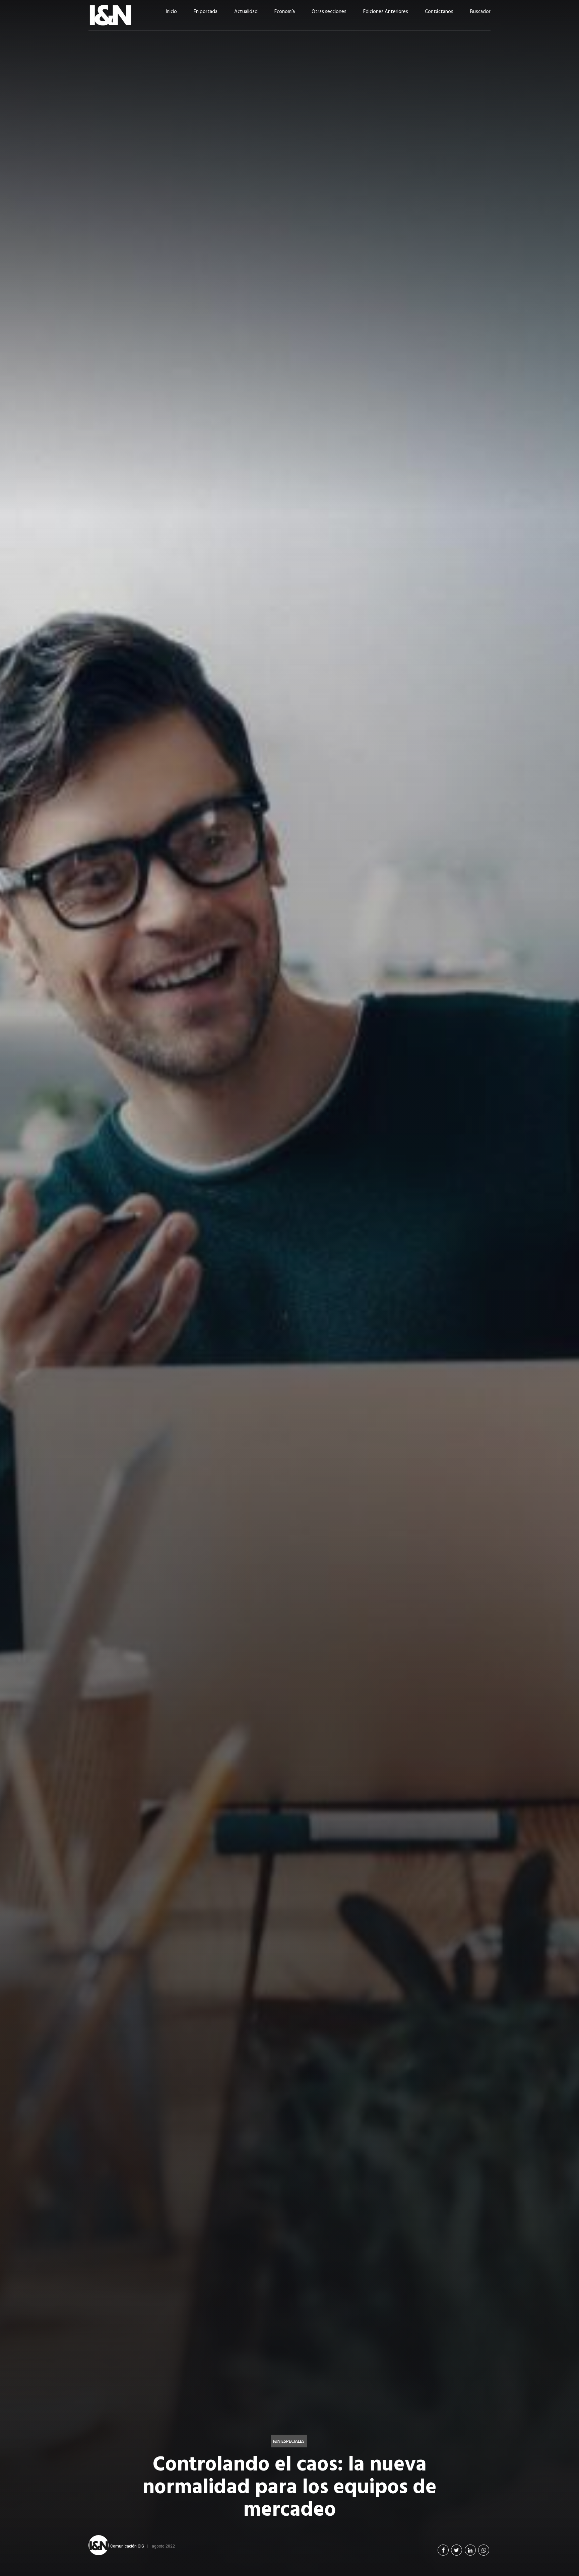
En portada (206, 12)
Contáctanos (439, 12)
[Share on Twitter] (457, 2550)
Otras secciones (329, 12)
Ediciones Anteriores (386, 12)
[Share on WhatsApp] (484, 2550)
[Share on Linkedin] (470, 2550)
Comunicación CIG (127, 2546)
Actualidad (246, 12)
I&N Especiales (289, 2441)
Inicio (171, 12)
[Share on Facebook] (443, 2550)
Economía (285, 12)
